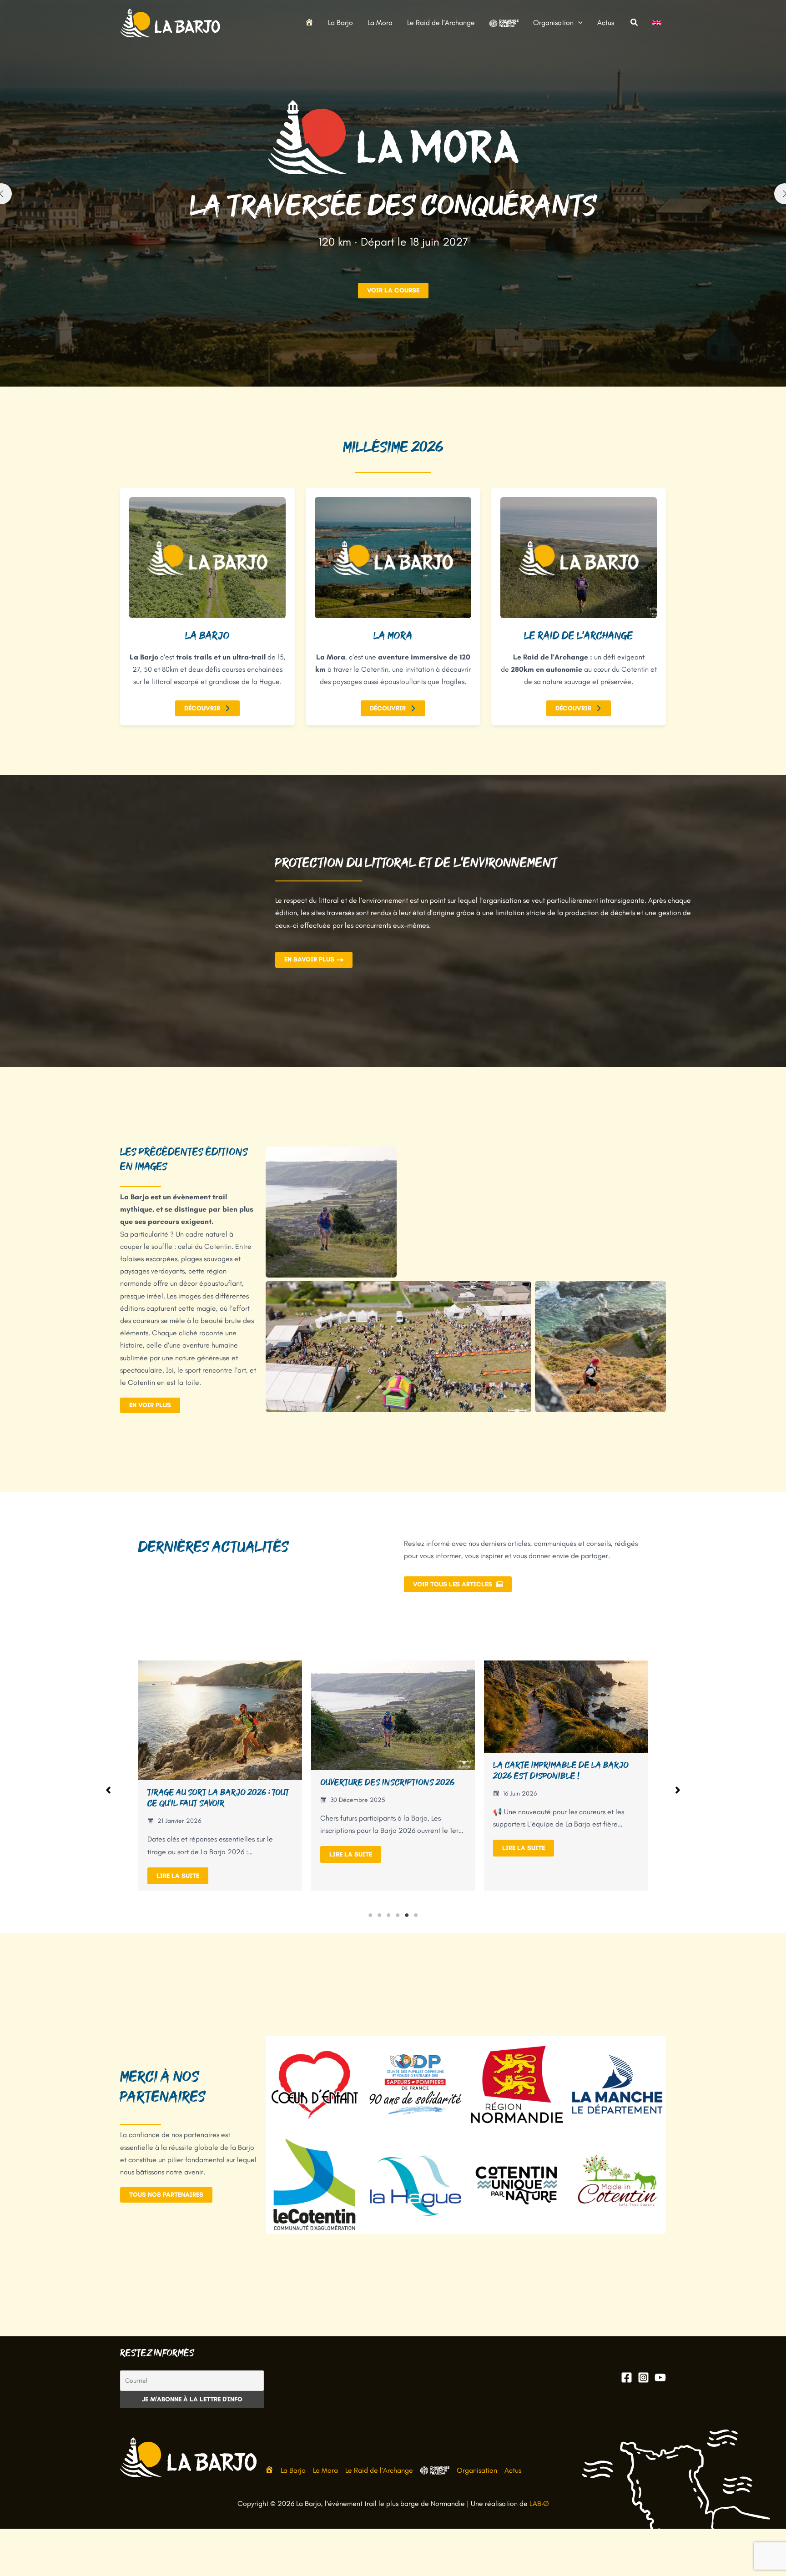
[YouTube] (660, 2377)
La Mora (325, 2470)
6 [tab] (416, 1915)
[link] (657, 23)
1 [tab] (370, 1915)
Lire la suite (178, 1848)
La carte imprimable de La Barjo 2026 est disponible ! (215, 1771)
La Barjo (293, 2470)
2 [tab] (379, 1915)
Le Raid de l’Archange (379, 2470)
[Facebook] (627, 2377)
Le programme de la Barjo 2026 (385, 1788)
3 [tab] (388, 1915)
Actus (513, 2470)
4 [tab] (398, 1915)
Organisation (477, 2470)
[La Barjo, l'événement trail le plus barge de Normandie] (170, 22)
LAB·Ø (539, 2503)
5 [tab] (407, 1915)
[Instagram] (643, 2377)
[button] (578, 23)
